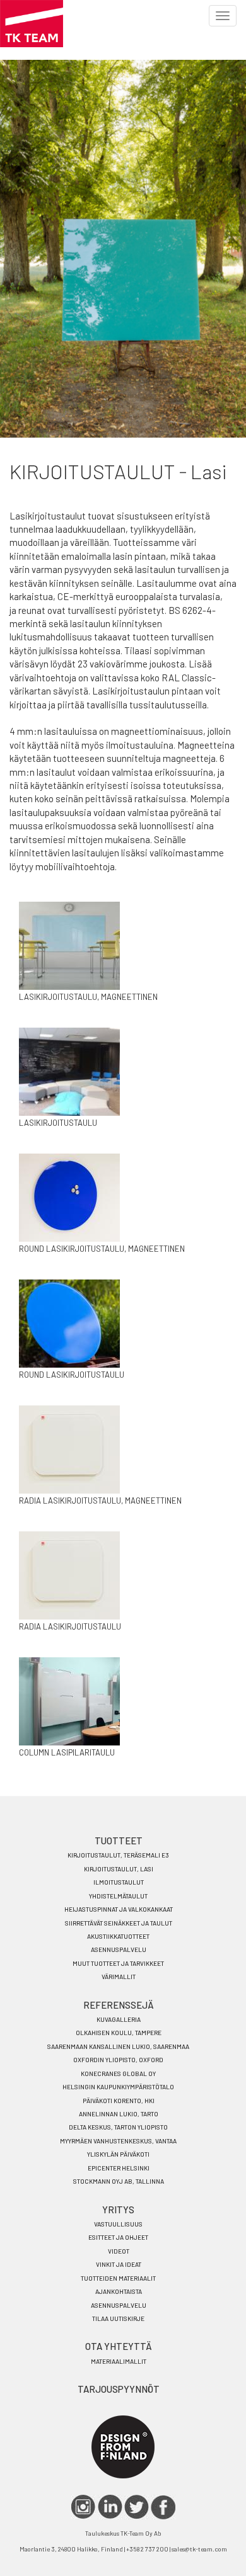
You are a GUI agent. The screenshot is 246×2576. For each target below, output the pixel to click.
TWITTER (137, 2507)
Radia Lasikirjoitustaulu (70, 1626)
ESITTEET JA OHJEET (118, 2237)
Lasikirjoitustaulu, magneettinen (88, 997)
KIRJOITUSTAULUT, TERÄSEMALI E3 (118, 1855)
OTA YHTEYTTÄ (119, 2346)
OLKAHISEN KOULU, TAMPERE (119, 2033)
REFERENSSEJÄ (119, 2005)
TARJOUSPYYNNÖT (119, 2389)
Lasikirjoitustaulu (58, 1123)
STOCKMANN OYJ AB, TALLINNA (119, 2181)
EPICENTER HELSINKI (119, 2168)
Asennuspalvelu (119, 1949)
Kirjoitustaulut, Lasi (119, 1869)
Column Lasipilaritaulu (67, 1752)
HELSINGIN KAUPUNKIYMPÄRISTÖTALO (118, 2087)
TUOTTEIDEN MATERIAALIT (118, 2278)
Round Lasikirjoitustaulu (72, 1375)
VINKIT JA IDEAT (119, 2264)
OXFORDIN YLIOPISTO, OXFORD (118, 2060)
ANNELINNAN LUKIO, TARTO (119, 2114)
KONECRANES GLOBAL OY (118, 2074)
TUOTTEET (119, 1841)
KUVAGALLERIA (119, 2019)
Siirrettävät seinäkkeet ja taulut (119, 1923)
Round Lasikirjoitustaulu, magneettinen (102, 1249)
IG (84, 2507)
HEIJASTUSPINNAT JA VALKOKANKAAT (119, 1909)
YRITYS (118, 2210)
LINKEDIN (110, 2507)
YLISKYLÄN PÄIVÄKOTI (118, 2154)
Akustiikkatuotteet (118, 1936)
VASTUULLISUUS (118, 2224)
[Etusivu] (32, 24)
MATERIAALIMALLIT (119, 2361)
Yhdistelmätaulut (118, 1896)
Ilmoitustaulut (119, 1882)
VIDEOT (119, 2251)
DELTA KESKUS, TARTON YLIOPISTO (118, 2127)
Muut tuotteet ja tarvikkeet (118, 1963)
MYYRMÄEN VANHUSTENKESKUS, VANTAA (118, 2141)
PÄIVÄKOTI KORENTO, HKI (119, 2101)
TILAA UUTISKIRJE (118, 2318)
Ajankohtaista (119, 2291)
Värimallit (119, 1977)
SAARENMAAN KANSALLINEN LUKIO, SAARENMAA (118, 2046)
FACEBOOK (163, 2507)
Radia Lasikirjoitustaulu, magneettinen (100, 1501)
